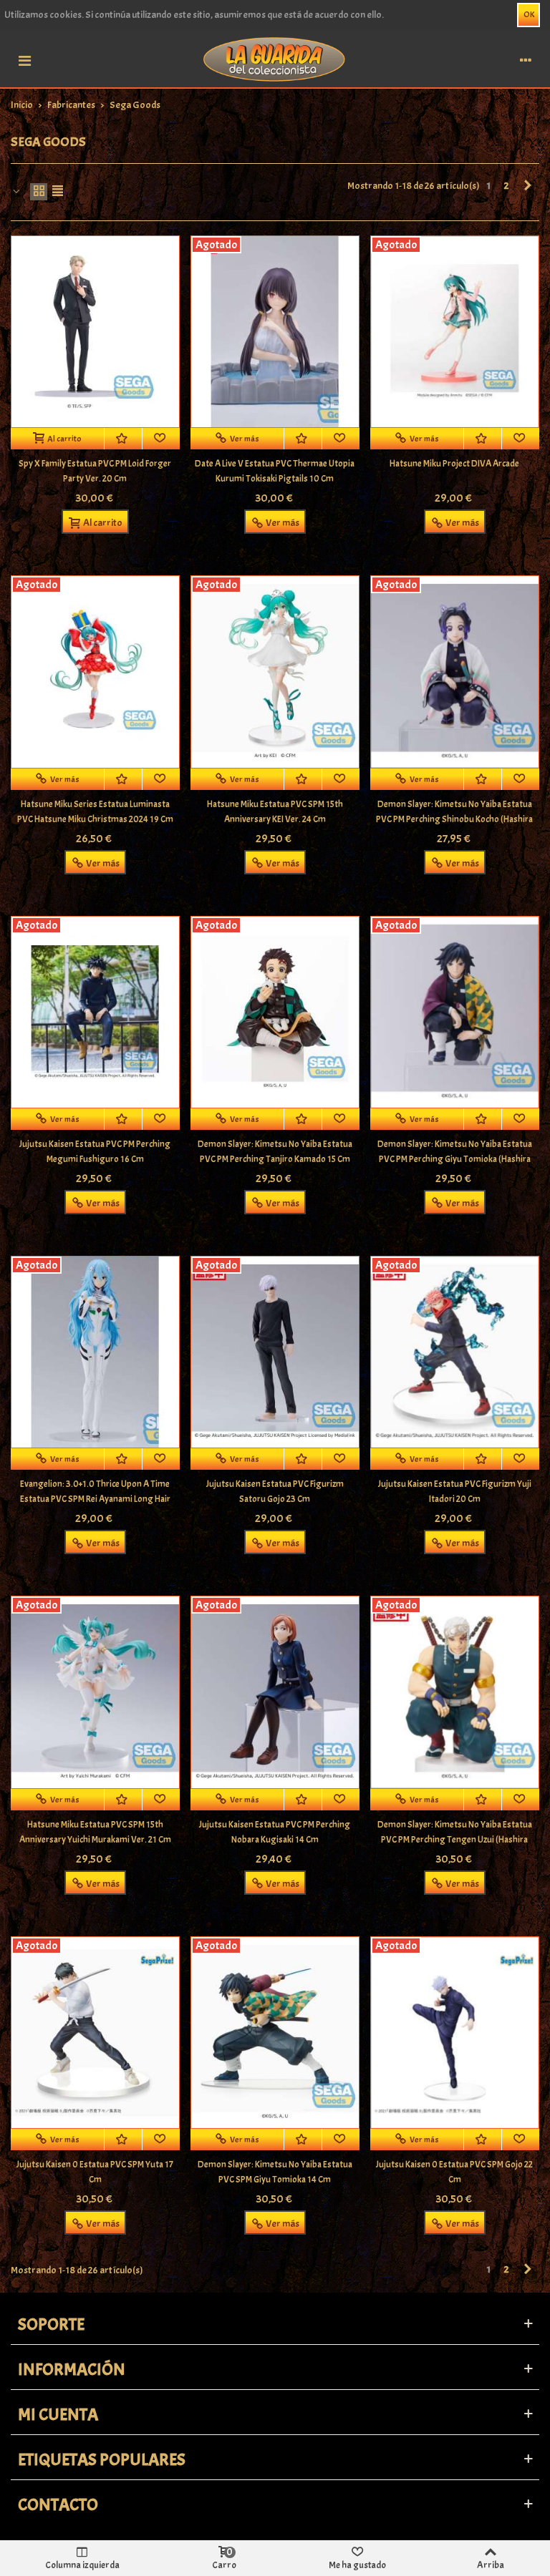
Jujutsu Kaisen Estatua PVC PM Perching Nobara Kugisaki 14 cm (275, 1832)
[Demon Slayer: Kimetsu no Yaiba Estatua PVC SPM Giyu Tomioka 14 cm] (275, 2033)
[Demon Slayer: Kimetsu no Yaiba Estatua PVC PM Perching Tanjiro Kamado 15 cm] (275, 1012)
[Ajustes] (526, 59)
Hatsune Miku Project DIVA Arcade (454, 464)
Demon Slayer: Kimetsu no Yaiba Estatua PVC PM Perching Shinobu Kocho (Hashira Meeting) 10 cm (454, 819)
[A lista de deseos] (124, 439)
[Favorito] (161, 439)
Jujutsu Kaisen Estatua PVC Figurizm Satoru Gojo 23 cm (275, 1492)
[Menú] (24, 59)
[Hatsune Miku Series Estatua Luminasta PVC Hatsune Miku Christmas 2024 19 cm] (95, 672)
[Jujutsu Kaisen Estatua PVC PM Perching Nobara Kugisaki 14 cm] (275, 1692)
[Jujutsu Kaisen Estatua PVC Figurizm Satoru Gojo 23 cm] (275, 1352)
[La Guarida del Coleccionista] (275, 58)
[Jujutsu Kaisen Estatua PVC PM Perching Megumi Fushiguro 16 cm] (95, 1012)
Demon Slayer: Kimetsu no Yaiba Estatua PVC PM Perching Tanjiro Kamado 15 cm (275, 1152)
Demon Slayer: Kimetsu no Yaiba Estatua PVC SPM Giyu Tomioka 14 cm (275, 2172)
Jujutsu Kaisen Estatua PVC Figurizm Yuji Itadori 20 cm (455, 1492)
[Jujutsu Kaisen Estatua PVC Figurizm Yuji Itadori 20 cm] (455, 1352)
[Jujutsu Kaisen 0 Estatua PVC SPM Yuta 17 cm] (95, 2033)
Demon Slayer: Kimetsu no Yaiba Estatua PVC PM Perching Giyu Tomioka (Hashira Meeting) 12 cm (455, 1159)
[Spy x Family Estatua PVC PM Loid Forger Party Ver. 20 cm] (95, 332)
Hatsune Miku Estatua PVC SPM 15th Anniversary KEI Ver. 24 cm (275, 812)
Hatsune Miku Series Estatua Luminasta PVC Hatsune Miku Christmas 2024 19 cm (95, 812)
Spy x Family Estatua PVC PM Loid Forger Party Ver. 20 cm (95, 471)
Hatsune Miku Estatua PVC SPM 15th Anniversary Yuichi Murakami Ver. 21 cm (95, 1832)
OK (529, 14)
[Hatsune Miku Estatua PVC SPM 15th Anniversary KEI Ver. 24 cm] (275, 672)
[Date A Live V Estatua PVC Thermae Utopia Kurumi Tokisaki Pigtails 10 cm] (275, 332)
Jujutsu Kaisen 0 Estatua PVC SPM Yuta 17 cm (95, 2172)
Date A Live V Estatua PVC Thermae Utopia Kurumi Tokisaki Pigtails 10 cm (275, 471)
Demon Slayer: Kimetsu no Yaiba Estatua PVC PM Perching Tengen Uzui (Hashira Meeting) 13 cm (455, 1840)
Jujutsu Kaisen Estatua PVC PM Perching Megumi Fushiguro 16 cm (95, 1152)
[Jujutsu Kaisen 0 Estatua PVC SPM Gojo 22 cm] (455, 2033)
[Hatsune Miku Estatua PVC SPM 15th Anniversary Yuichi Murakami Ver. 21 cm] (95, 1692)
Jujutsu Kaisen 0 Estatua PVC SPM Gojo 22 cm (454, 2172)
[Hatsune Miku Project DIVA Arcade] (455, 332)
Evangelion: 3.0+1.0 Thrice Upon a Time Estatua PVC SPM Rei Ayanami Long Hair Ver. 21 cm (95, 1499)
